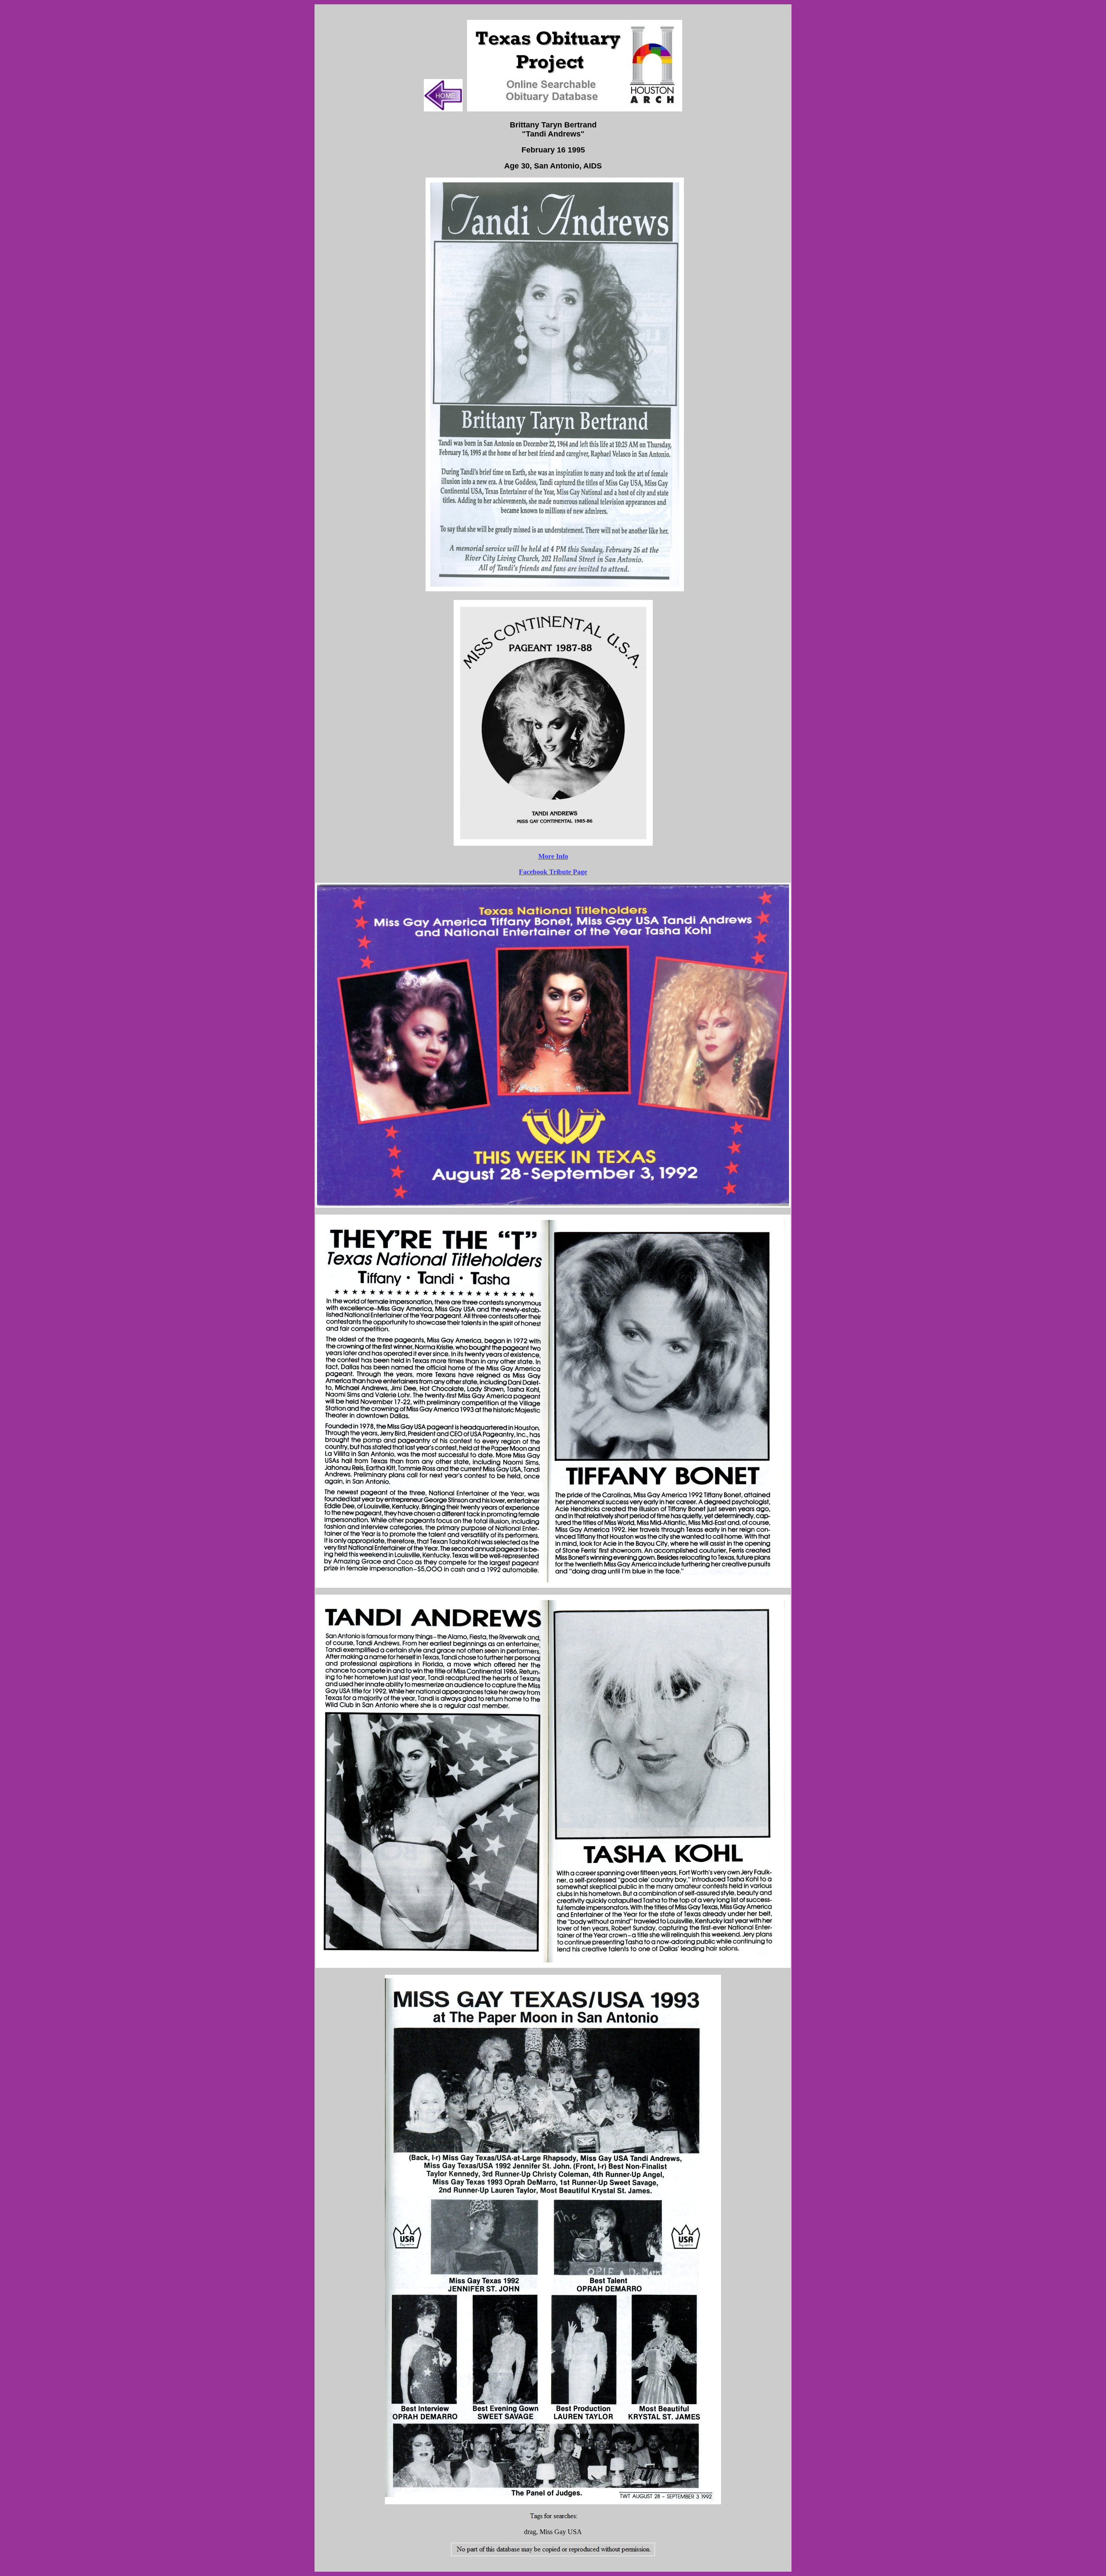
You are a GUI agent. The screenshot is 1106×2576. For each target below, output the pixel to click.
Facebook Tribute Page (553, 872)
